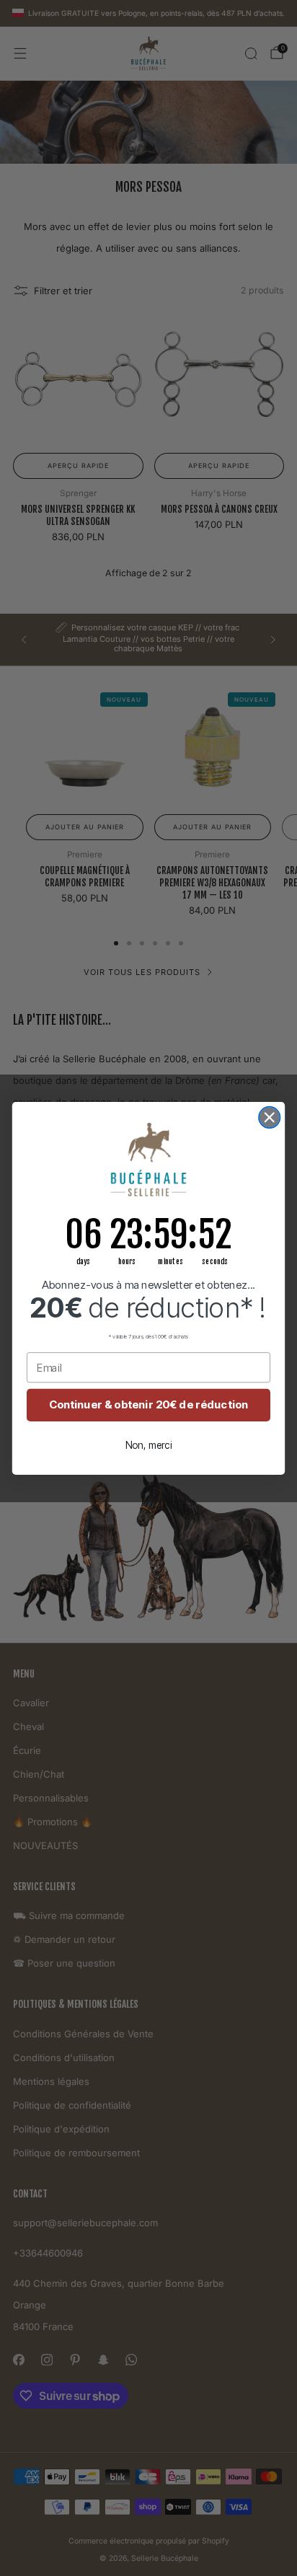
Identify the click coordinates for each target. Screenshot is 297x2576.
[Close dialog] (269, 1117)
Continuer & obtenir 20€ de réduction (149, 1405)
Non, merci (149, 1445)
